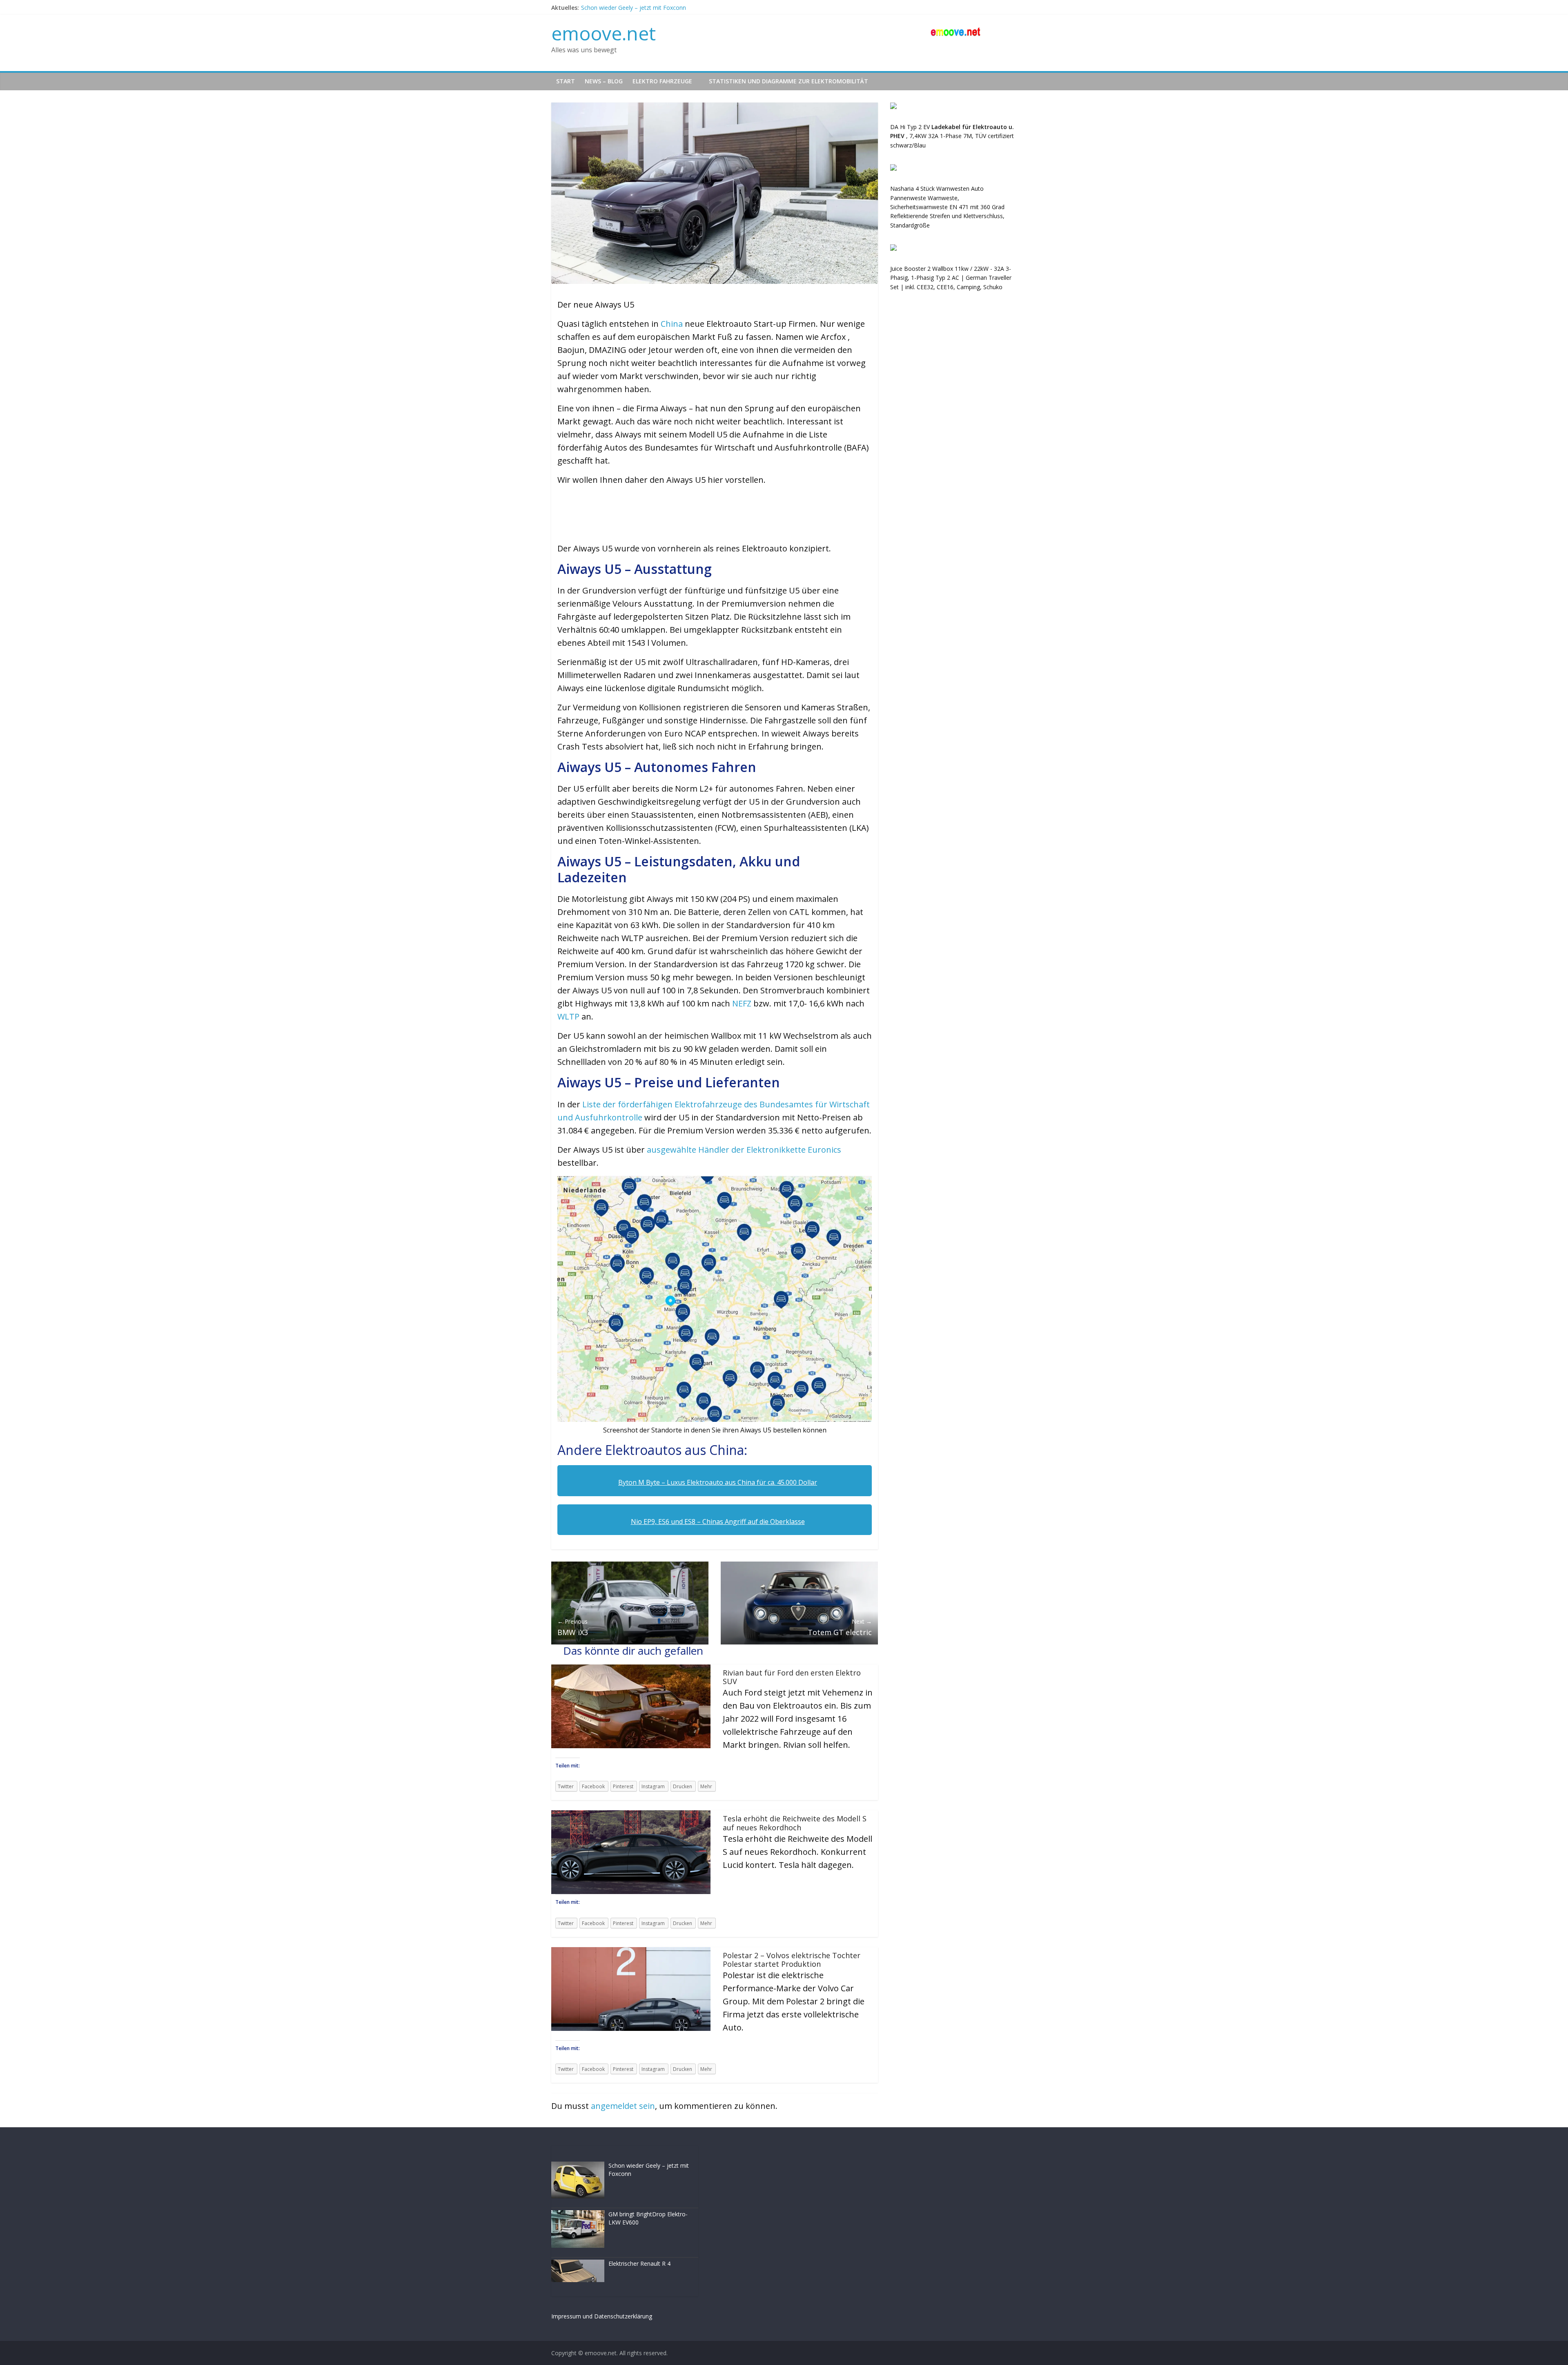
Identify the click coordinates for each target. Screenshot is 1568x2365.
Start (566, 81)
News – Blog (604, 81)
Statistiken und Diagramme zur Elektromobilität (788, 81)
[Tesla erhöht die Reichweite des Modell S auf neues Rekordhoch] (631, 1815)
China (673, 324)
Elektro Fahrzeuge (662, 81)
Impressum (566, 2316)
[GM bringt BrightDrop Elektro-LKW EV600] (578, 2166)
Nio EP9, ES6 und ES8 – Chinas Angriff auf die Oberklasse (718, 1522)
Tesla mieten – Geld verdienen (621, 7)
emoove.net (604, 33)
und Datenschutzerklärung (617, 2316)
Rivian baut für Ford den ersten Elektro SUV (792, 1677)
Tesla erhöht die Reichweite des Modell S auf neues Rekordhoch (795, 1823)
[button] (563, 520)
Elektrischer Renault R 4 (639, 2215)
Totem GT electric (840, 1627)
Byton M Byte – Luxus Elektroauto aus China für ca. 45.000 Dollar (718, 1482)
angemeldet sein (623, 2106)
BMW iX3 (573, 1627)
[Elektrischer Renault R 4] (578, 2215)
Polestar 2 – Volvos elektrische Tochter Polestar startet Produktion (792, 1960)
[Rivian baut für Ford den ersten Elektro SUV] (631, 1669)
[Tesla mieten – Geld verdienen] (578, 2264)
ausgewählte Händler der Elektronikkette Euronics (743, 1150)
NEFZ (743, 1003)
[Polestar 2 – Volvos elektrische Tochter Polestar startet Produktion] (631, 1952)
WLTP (568, 1016)
